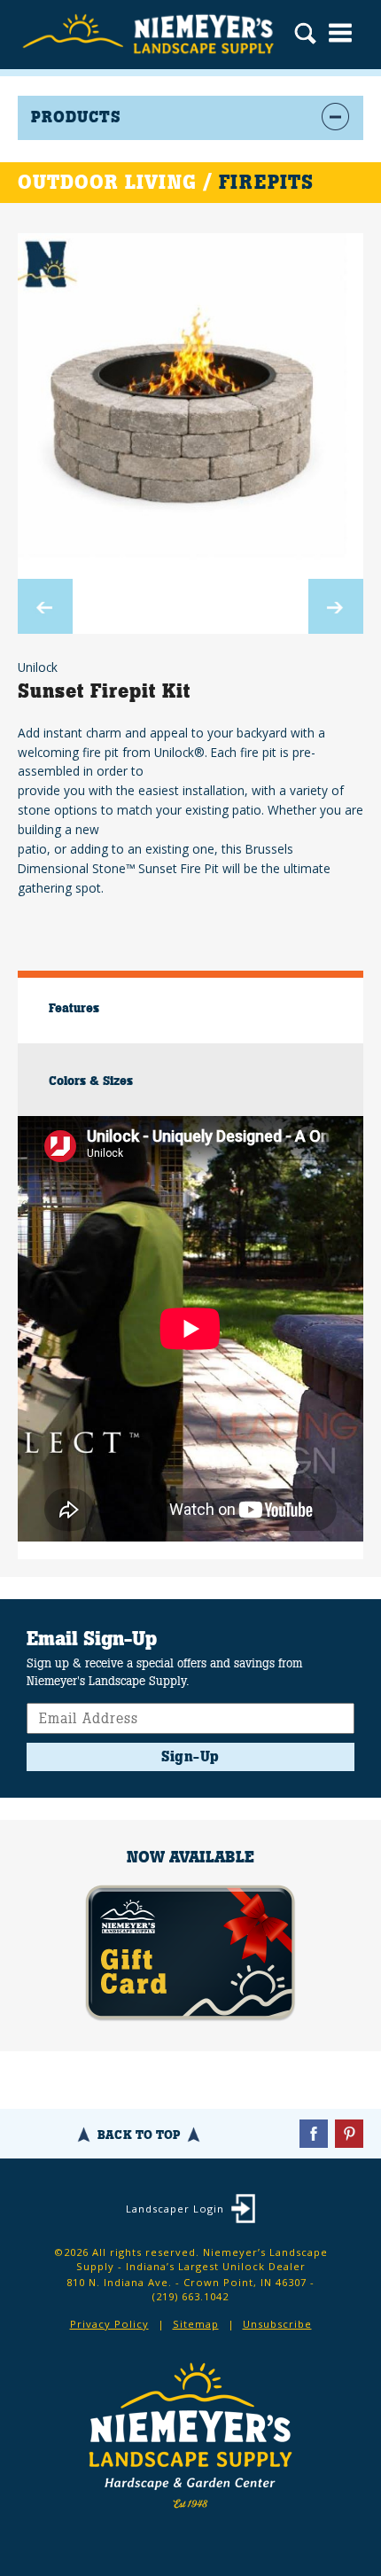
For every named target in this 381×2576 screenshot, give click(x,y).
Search (305, 35)
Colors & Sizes (91, 1081)
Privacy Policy (109, 2324)
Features (74, 1008)
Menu (340, 33)
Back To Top (139, 2135)
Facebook (314, 2134)
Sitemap (196, 2324)
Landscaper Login (175, 2209)
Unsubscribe (277, 2324)
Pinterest (349, 2134)
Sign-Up (190, 1756)
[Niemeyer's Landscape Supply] (151, 35)
